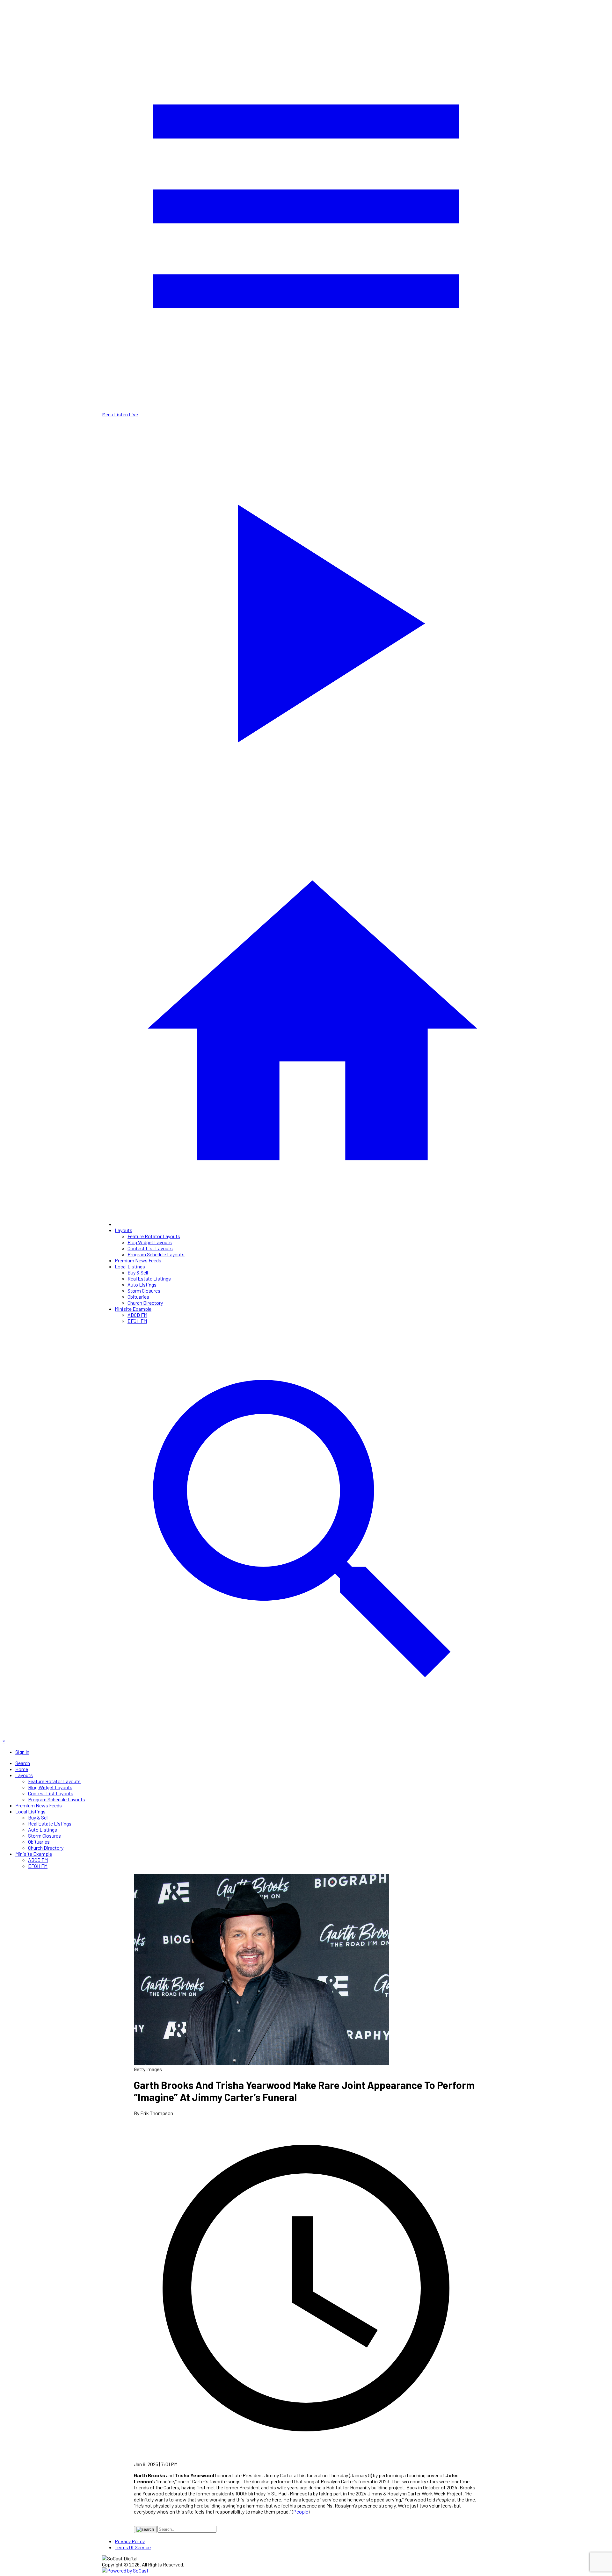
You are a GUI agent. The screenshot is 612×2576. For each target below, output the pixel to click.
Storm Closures (144, 1291)
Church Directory (145, 1303)
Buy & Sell (138, 1272)
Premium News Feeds (138, 1260)
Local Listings (130, 1266)
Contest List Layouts (150, 1248)
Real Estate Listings (149, 1278)
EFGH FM (137, 1321)
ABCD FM (137, 1315)
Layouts (124, 1230)
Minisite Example (133, 1309)
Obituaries (138, 1297)
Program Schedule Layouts (156, 1254)
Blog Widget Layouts (150, 1242)
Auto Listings (142, 1284)
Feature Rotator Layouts (154, 1236)
